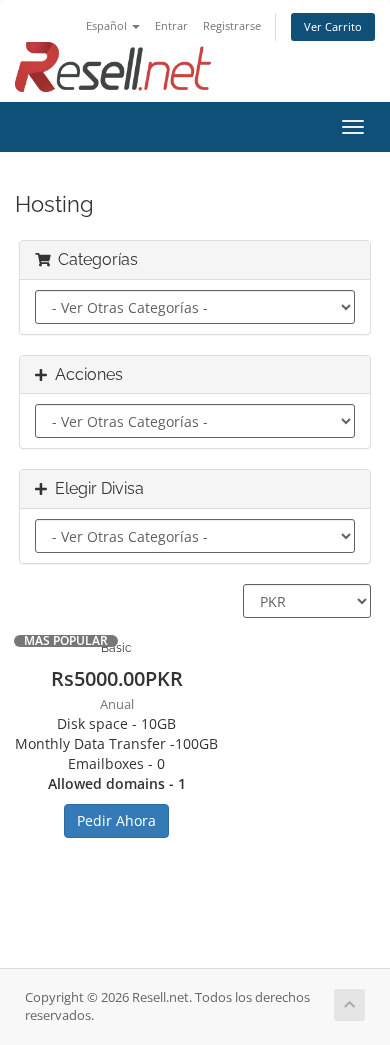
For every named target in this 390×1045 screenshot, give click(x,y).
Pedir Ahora (116, 820)
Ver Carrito (333, 26)
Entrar (171, 25)
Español (108, 25)
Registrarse (232, 25)
